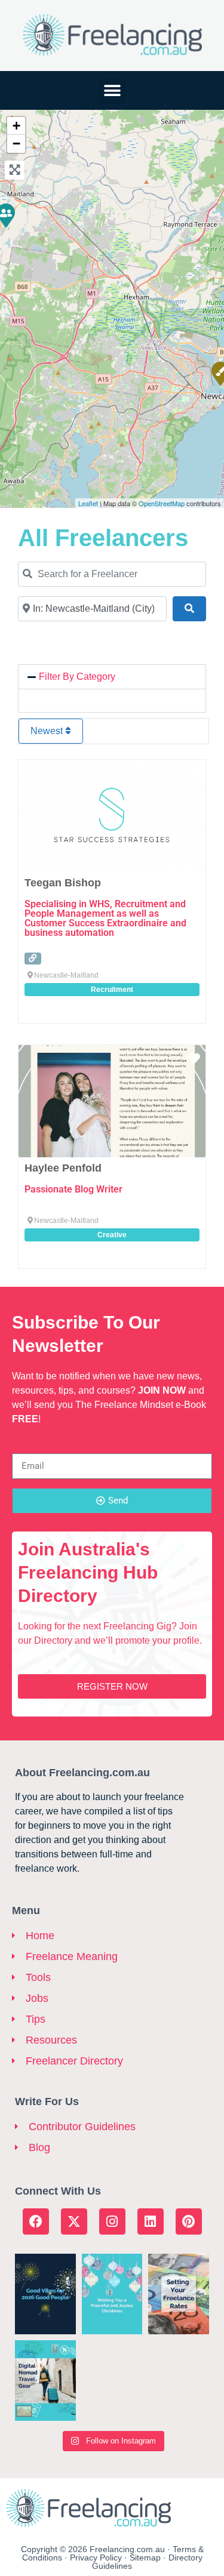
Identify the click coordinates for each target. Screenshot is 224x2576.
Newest (48, 731)
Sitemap (145, 2557)
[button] (112, 90)
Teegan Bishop (63, 883)
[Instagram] (112, 2221)
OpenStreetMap (162, 503)
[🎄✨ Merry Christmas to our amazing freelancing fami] (112, 2294)
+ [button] (16, 126)
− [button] (16, 144)
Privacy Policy (96, 2557)
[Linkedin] (151, 2221)
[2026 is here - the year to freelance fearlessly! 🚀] (45, 2294)
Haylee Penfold (63, 1168)
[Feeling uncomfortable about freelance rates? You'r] (179, 2294)
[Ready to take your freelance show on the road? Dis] (45, 2381)
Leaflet (88, 503)
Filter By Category (77, 677)
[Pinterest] (189, 2221)
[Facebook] (36, 2221)
